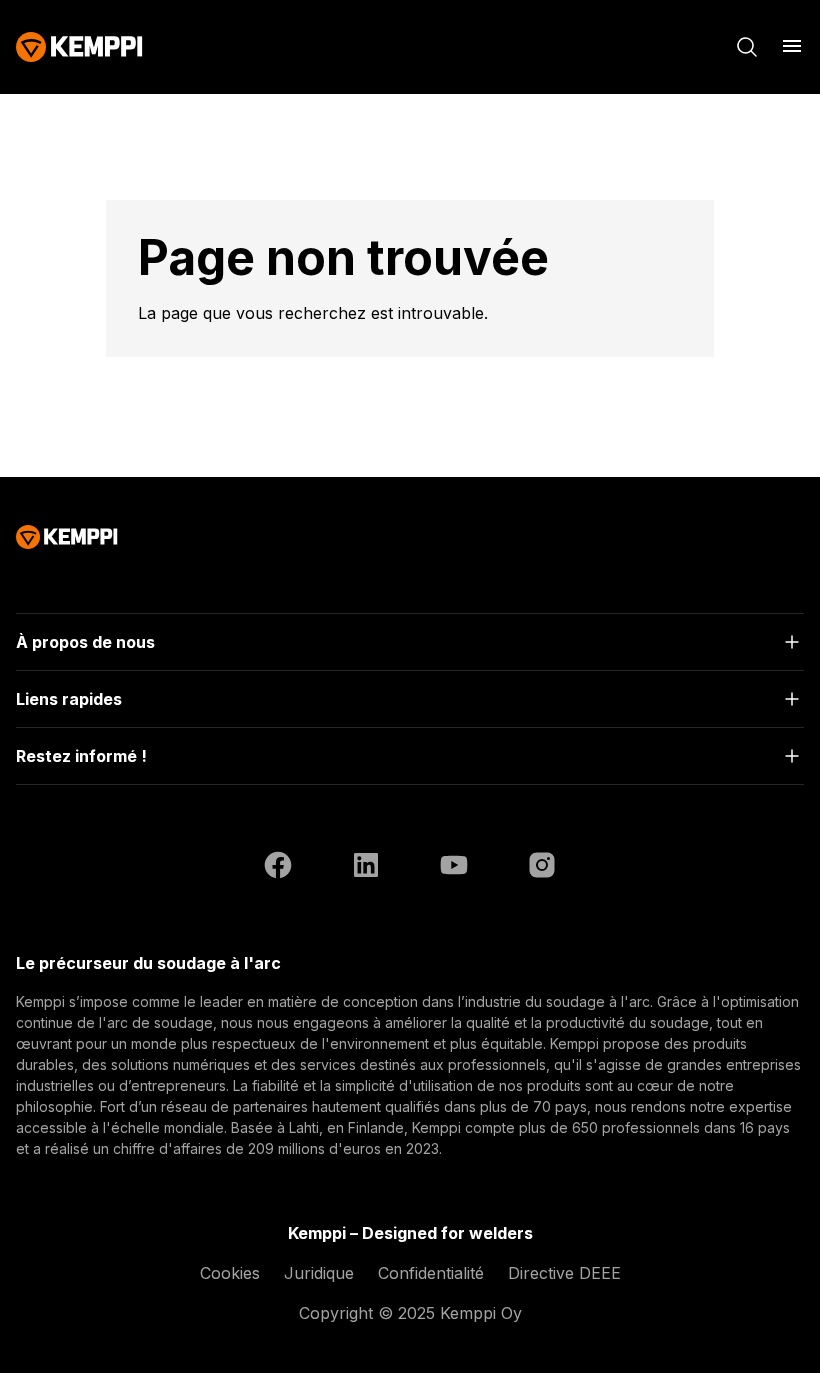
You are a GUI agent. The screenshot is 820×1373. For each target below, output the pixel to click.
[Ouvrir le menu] (792, 46)
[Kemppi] (79, 47)
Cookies (230, 1273)
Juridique (319, 1273)
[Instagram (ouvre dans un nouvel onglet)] (542, 868)
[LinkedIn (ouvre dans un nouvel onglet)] (366, 868)
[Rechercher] (747, 47)
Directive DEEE (564, 1273)
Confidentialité (431, 1273)
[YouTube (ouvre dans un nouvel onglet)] (454, 868)
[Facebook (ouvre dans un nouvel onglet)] (278, 868)
